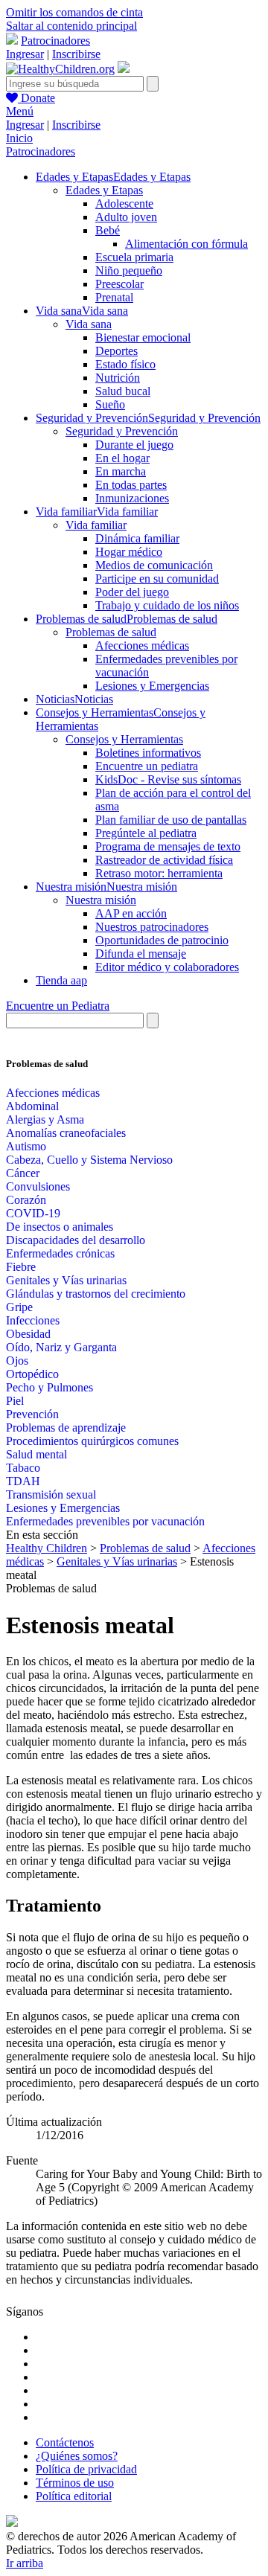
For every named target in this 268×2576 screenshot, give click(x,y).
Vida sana (89, 324)
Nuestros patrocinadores (152, 927)
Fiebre (21, 1267)
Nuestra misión (101, 900)
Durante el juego (134, 445)
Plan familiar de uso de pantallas (171, 820)
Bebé (108, 230)
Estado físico (125, 364)
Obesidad (28, 1334)
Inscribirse (76, 54)
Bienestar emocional (143, 337)
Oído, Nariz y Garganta (61, 1347)
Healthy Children (47, 1548)
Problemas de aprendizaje (66, 1428)
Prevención (32, 1414)
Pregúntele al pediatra (146, 833)
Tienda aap (61, 980)
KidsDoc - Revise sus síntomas (168, 779)
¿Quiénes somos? (77, 2456)
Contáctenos (65, 2442)
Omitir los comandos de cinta (74, 12)
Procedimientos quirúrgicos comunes (92, 1441)
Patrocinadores (55, 41)
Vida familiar (96, 525)
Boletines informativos (148, 753)
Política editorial (74, 2496)
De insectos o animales (60, 1227)
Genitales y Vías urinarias (66, 1280)
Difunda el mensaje (141, 954)
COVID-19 (33, 1213)
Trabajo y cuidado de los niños (167, 605)
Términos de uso (75, 2483)
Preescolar (119, 284)
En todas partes (131, 485)
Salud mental (36, 1454)
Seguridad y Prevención (122, 431)
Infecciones (33, 1320)
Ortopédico (32, 1374)
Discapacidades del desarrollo (76, 1240)
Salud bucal (123, 391)
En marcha (121, 471)
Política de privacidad (86, 2469)
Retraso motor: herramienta (159, 873)
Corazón (26, 1200)
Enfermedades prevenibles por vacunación (105, 1521)
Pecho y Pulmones (50, 1387)
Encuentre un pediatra (147, 766)
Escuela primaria (134, 257)
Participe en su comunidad (157, 579)
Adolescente (124, 204)
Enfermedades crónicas (60, 1253)
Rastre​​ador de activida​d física (164, 860)
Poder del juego (132, 592)
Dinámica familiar (137, 538)
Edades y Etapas (104, 190)
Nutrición (118, 378)
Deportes (117, 351)
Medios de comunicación (154, 565)
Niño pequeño (129, 270)
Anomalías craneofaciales (66, 1133)
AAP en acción (131, 913)
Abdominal (32, 1106)
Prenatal (114, 297)
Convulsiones (38, 1186)
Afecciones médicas (142, 645)
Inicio (19, 138)
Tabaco (23, 1468)
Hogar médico (129, 552)
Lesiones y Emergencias (152, 686)
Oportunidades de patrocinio (162, 940)
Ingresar (25, 54)
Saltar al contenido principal (71, 26)
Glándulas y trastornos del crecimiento (96, 1294)
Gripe (19, 1307)
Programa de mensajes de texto (168, 846)
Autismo (26, 1146)
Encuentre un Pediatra (58, 1006)
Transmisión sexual (51, 1494)
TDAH (23, 1481)
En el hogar (122, 458)
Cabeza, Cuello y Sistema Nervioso (89, 1160)
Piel (15, 1401)
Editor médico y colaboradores (167, 967)
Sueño (110, 404)
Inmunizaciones (132, 498)
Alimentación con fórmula (186, 244)
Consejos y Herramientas (124, 739)
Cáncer (23, 1173)
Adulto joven (126, 217)
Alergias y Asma (45, 1119)
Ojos (17, 1361)
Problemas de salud (111, 632)
